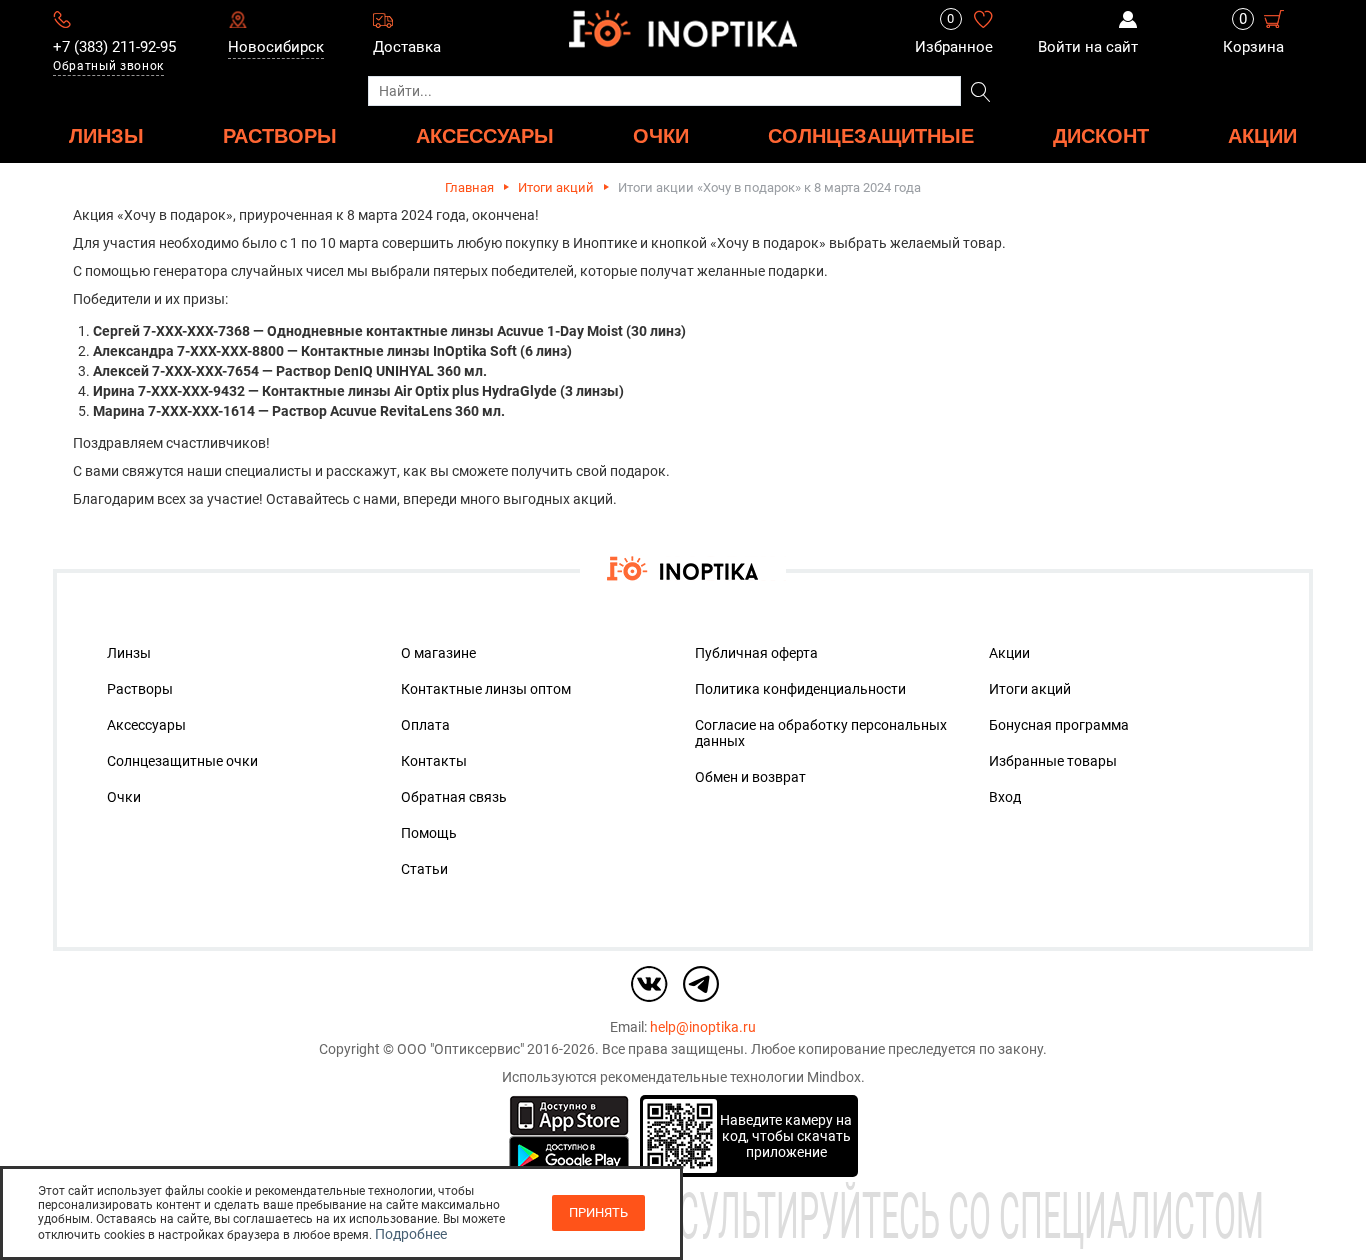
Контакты (434, 761)
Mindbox (834, 1077)
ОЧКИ (661, 135)
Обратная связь (454, 797)
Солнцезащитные (871, 135)
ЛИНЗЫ (106, 135)
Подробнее (411, 1234)
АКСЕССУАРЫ (485, 135)
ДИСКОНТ (1101, 135)
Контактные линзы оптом (486, 689)
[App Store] (569, 1114)
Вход (1005, 797)
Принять (598, 1212)
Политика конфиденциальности (800, 689)
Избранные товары (1053, 761)
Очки (124, 797)
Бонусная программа (1059, 725)
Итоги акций (556, 187)
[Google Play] (569, 1155)
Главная (469, 187)
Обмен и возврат (750, 777)
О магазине (438, 653)
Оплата (425, 725)
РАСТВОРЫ (280, 135)
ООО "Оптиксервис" (460, 1049)
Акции (1262, 135)
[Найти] (980, 93)
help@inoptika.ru (703, 1027)
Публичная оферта (756, 653)
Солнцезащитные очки (182, 761)
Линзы (129, 653)
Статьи (424, 869)
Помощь (429, 833)
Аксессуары (146, 725)
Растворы (140, 689)
